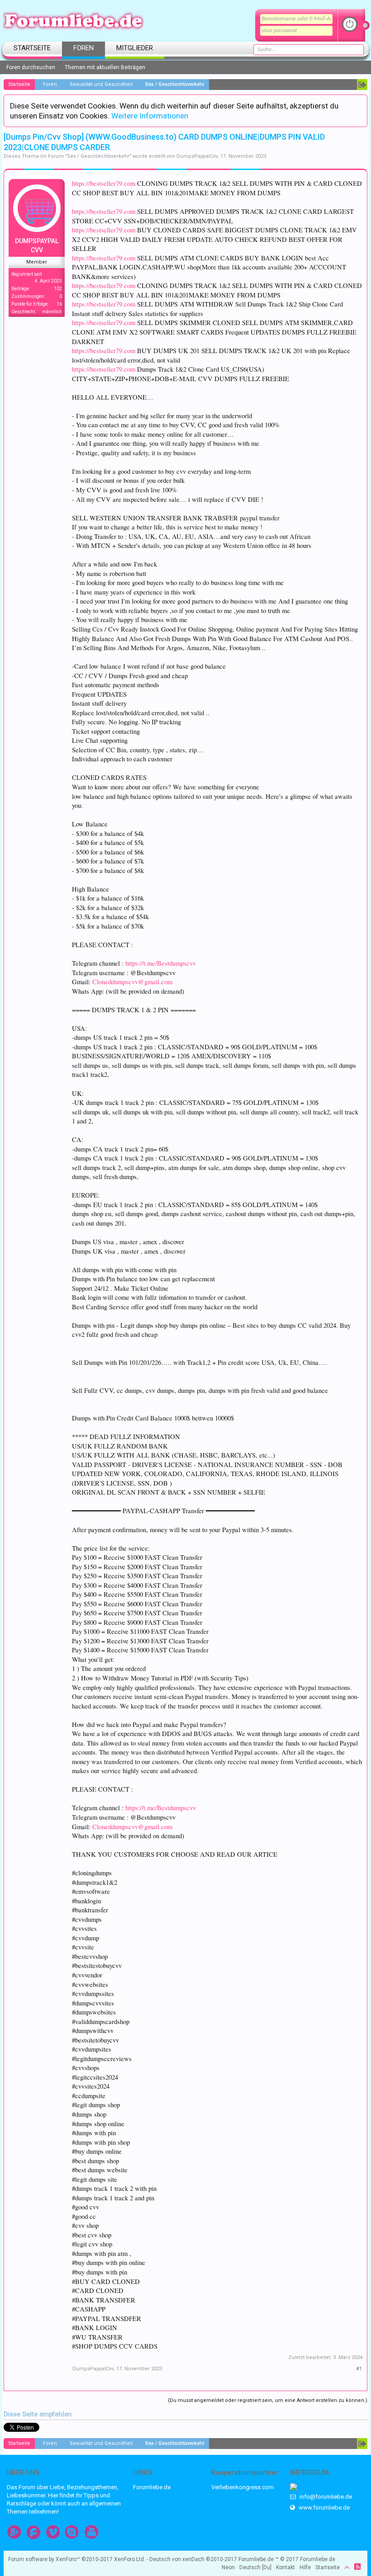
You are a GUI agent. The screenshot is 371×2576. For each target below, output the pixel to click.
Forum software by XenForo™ (77, 2559)
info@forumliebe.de (325, 2497)
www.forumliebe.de (323, 2508)
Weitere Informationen (150, 116)
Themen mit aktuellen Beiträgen (105, 67)
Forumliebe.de (152, 2487)
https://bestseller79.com (104, 183)
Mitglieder (135, 48)
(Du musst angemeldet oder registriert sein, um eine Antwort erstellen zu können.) (268, 2400)
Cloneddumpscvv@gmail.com (132, 982)
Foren (83, 48)
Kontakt (285, 2567)
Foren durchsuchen (31, 67)
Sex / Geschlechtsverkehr (98, 156)
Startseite (32, 48)
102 (58, 289)
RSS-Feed (357, 2567)
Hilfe (305, 2567)
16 (59, 304)
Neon (228, 2567)
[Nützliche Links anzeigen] (362, 85)
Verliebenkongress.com (243, 2487)
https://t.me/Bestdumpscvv (161, 963)
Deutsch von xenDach (193, 2559)
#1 (359, 2369)
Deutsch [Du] (255, 2567)
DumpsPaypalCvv (197, 156)
